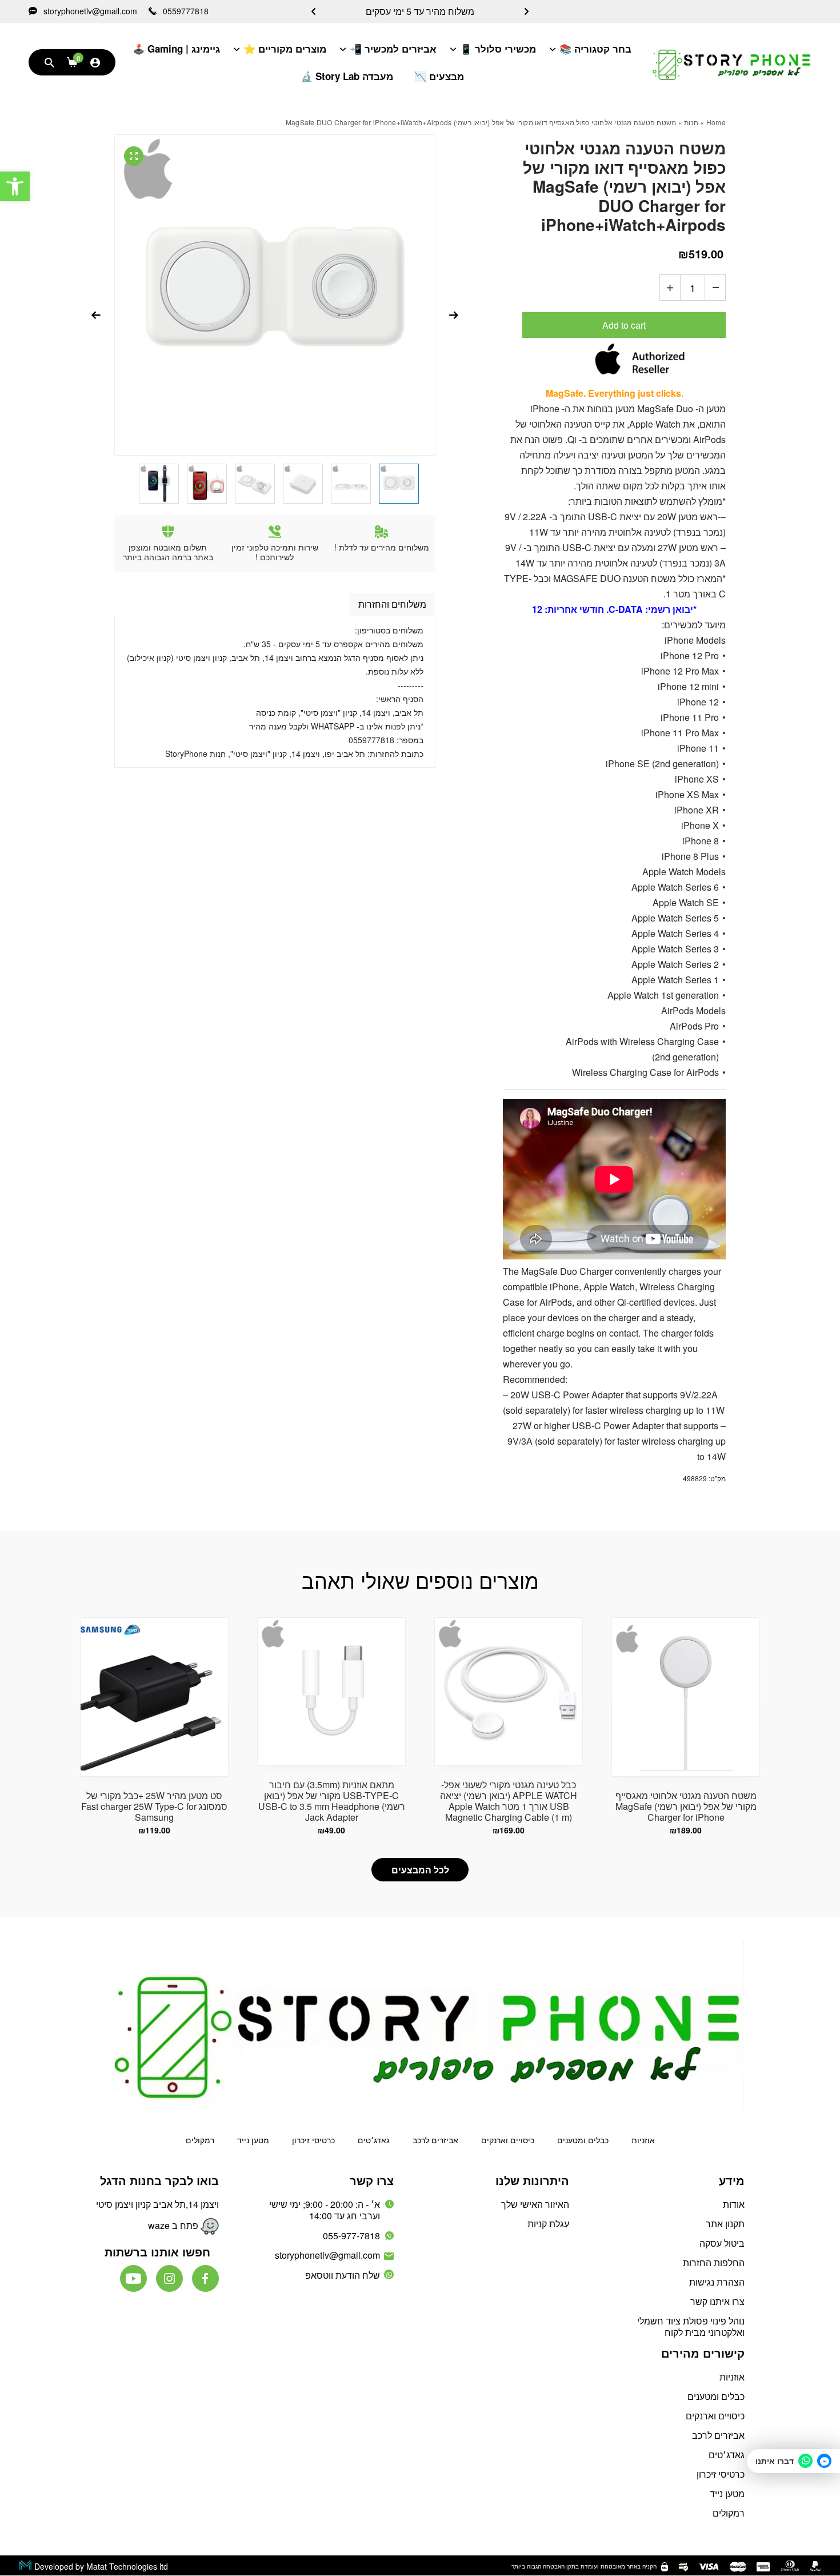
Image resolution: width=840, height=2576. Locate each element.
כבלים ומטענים (583, 2140)
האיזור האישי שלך (535, 2204)
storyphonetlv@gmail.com (89, 11)
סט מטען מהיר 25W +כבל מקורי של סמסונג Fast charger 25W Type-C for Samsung (154, 1806)
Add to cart (624, 325)
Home (716, 122)
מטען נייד (253, 2140)
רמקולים (200, 2140)
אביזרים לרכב (435, 2140)
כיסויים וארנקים (508, 2140)
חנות (691, 122)
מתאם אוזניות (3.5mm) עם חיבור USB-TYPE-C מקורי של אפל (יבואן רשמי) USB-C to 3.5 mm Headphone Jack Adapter (332, 1801)
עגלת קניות (548, 2224)
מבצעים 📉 (439, 76)
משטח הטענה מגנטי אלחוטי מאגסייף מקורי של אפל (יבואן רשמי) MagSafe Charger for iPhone (686, 1806)
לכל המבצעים (420, 1870)
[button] (15, 186)
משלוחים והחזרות (392, 604)
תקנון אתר (725, 2224)
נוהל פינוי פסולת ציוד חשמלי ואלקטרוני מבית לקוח (691, 2326)
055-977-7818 (351, 2236)
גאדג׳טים (374, 2140)
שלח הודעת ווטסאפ (343, 2275)
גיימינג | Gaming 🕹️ (176, 49)
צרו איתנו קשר (717, 2301)
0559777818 (185, 11)
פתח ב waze (174, 2225)
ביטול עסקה (722, 2243)
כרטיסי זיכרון (313, 2140)
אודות (734, 2204)
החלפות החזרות (714, 2262)
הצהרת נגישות (717, 2282)
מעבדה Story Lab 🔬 (347, 76)
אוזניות (643, 2140)
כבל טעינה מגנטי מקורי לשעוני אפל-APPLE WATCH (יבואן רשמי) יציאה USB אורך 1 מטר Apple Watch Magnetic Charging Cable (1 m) (509, 1801)
